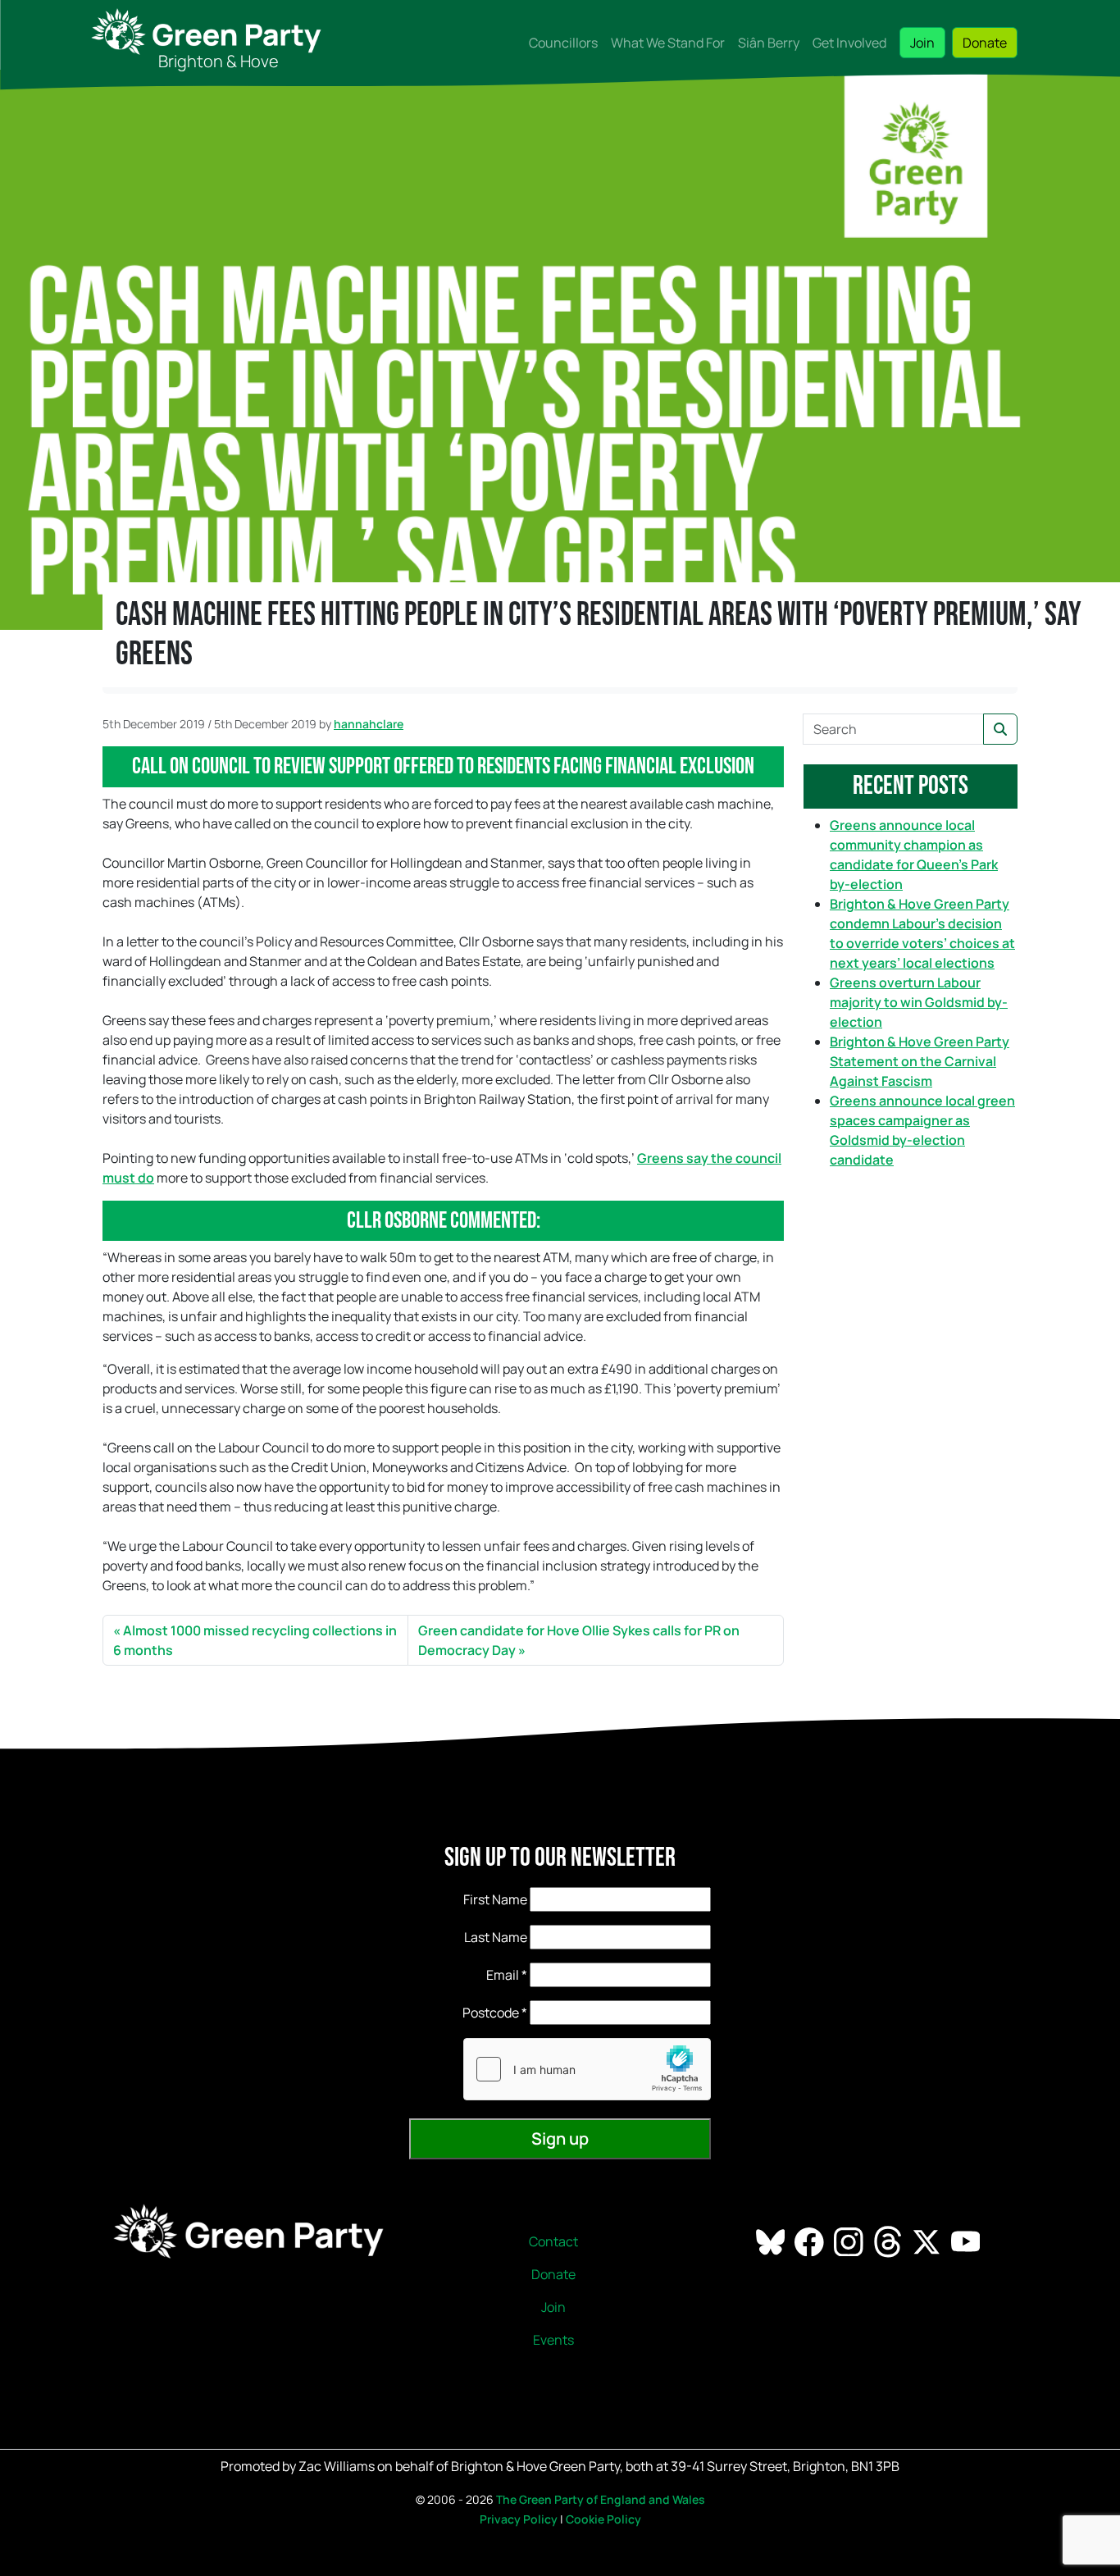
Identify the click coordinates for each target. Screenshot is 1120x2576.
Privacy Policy (519, 2519)
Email (507, 1975)
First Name (495, 1899)
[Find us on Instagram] (850, 2241)
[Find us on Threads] (889, 2241)
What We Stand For (668, 43)
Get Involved (849, 43)
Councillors (563, 43)
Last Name (496, 1937)
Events (553, 2340)
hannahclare (369, 724)
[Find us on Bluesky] (772, 2241)
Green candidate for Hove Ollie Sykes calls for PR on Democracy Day (579, 1640)
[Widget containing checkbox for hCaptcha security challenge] (587, 2069)
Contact (553, 2241)
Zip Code (474, 2013)
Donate (985, 43)
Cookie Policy (603, 2519)
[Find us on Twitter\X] (928, 2241)
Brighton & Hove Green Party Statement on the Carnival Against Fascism (920, 1061)
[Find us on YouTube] (967, 2241)
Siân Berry (769, 43)
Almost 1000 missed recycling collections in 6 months (255, 1640)
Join (922, 43)
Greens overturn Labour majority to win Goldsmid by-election (919, 1002)
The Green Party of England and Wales (601, 2499)
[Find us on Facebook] (810, 2241)
